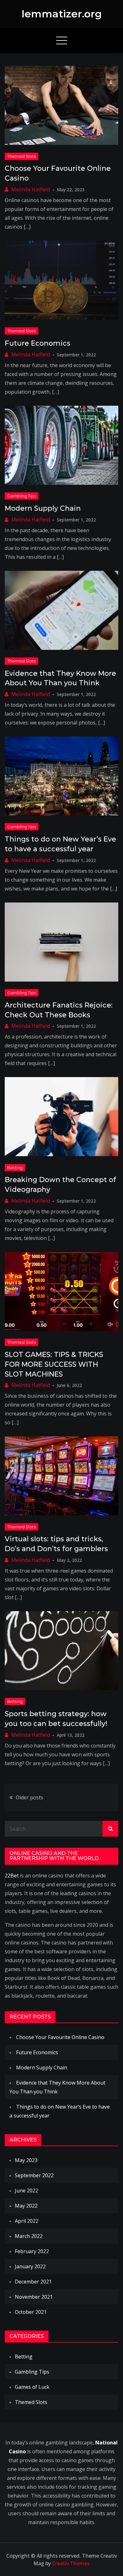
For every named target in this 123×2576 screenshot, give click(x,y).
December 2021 (33, 2282)
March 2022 (29, 2236)
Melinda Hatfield (31, 189)
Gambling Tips (22, 496)
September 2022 (34, 2175)
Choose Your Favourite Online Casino (60, 2037)
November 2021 (34, 2297)
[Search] (110, 1829)
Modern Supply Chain (43, 508)
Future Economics (38, 343)
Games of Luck (32, 2387)
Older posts (29, 1797)
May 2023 (26, 2160)
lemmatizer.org (62, 14)
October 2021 (31, 2312)
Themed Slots (21, 156)
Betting (15, 1168)
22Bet (12, 1876)
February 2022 (32, 2251)
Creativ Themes (71, 2563)
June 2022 (26, 2191)
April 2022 (27, 2221)
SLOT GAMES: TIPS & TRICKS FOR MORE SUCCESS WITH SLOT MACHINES (54, 1364)
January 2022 (30, 2266)
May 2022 (26, 2206)
